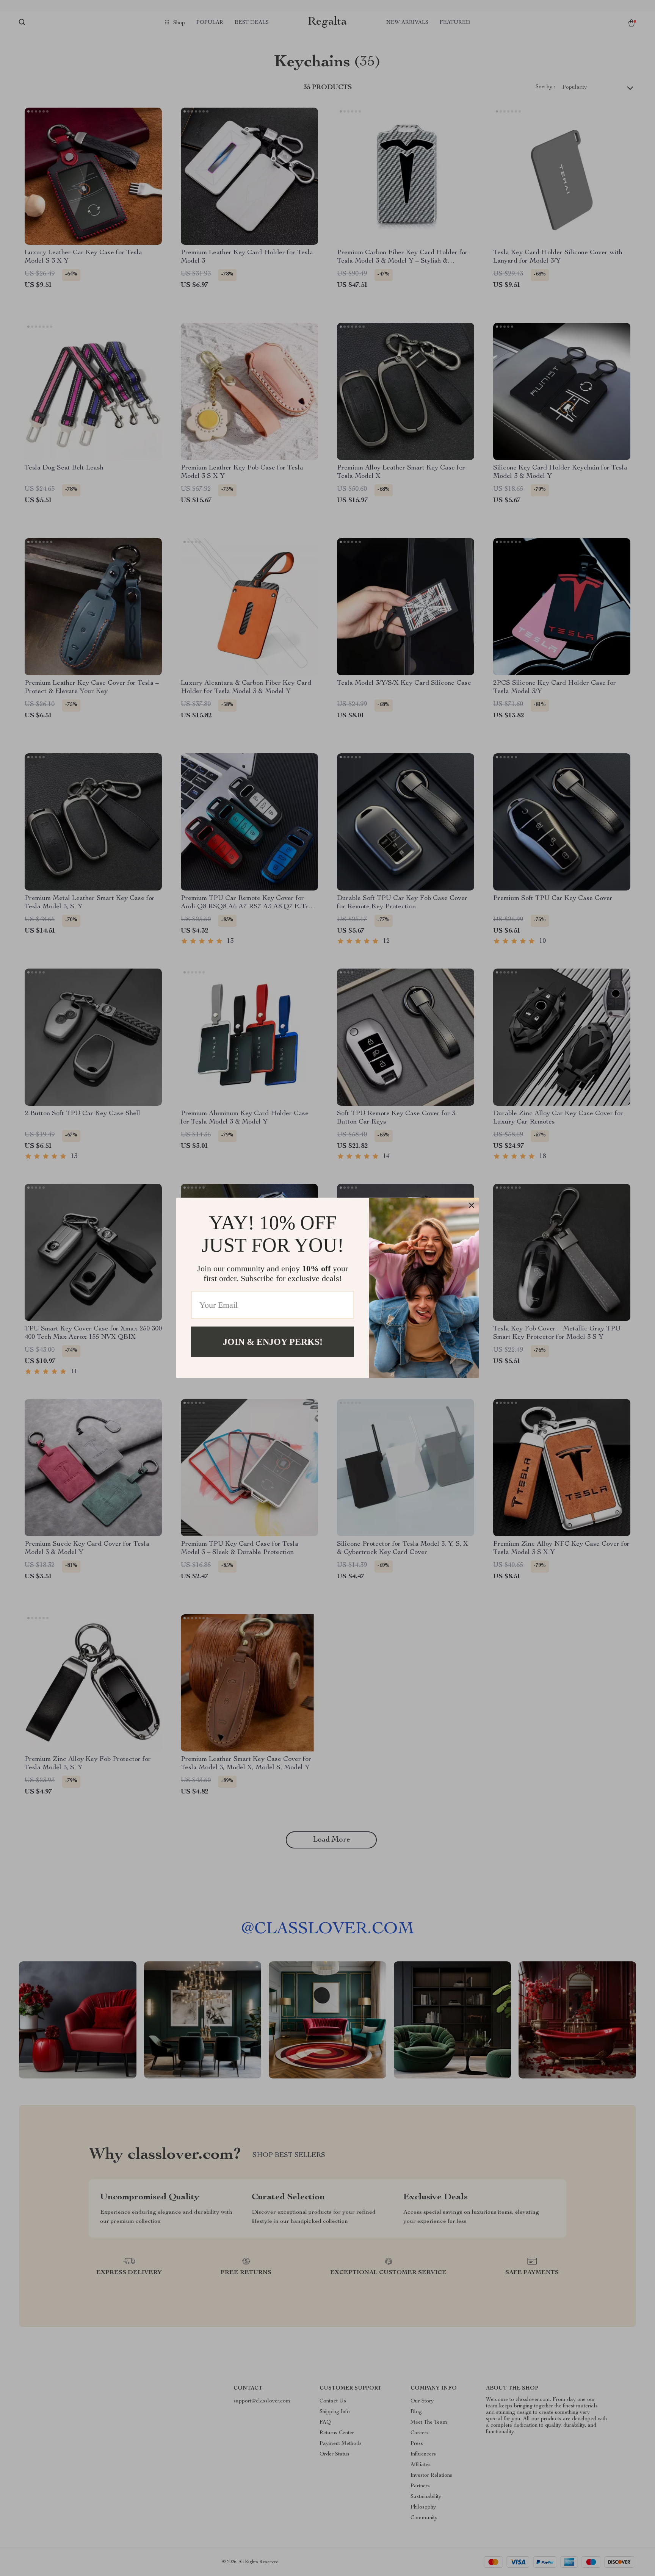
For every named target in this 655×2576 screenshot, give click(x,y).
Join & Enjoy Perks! (273, 1342)
